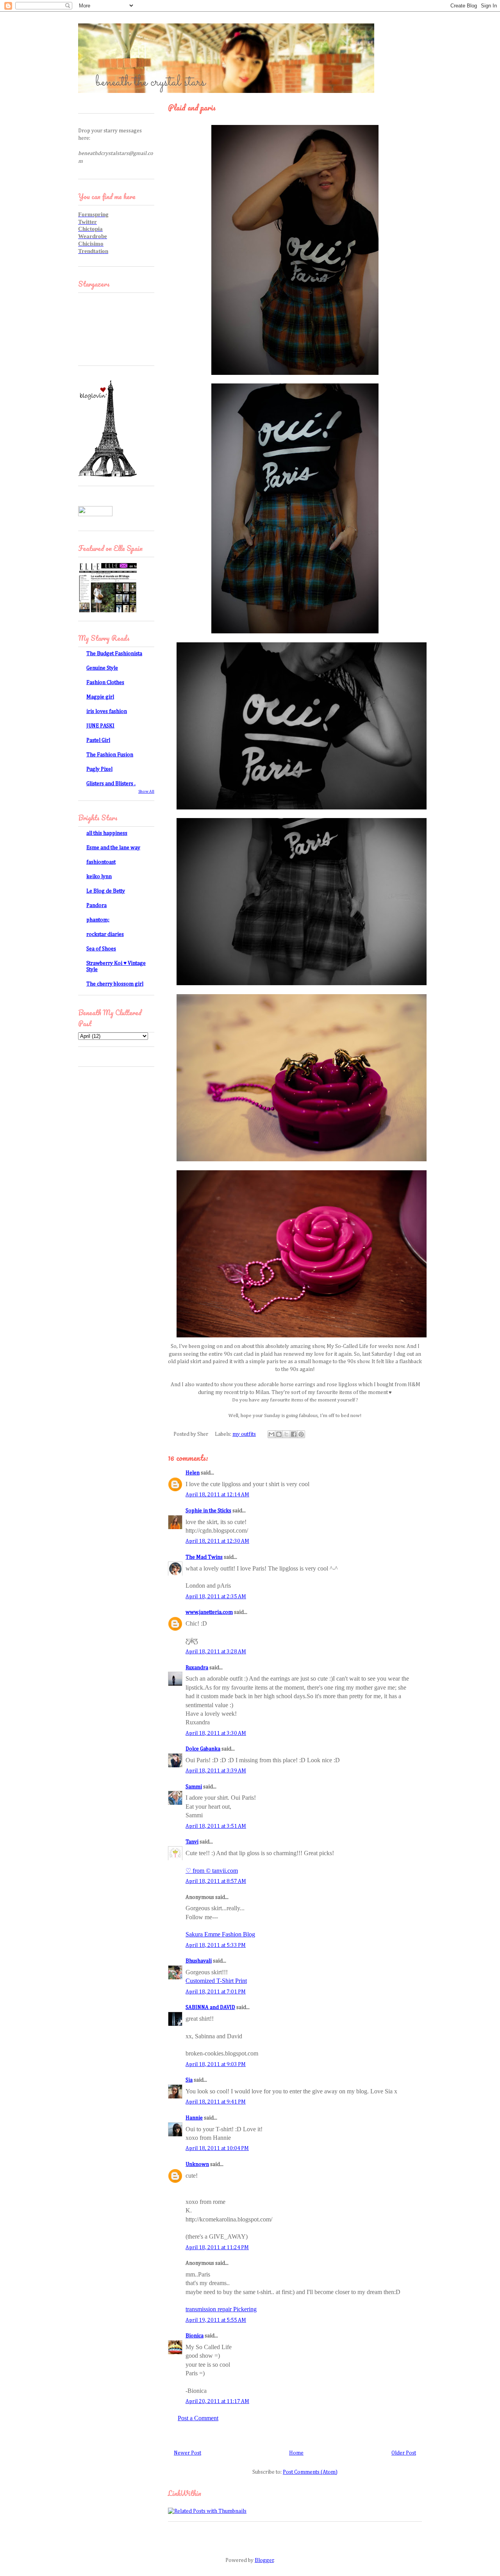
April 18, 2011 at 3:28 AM (216, 1652)
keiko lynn (99, 877)
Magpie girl (100, 697)
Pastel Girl (98, 740)
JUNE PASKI (100, 726)
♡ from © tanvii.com (212, 1871)
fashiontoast (101, 862)
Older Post (404, 2453)
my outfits (244, 1434)
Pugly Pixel (99, 769)
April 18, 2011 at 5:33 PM (216, 1945)
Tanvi (192, 1842)
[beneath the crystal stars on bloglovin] (107, 476)
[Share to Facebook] (294, 1434)
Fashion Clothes (105, 683)
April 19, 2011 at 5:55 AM (216, 2320)
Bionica (195, 2336)
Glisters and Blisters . (111, 784)
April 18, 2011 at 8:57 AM (216, 1881)
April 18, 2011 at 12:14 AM (217, 1495)
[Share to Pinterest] (301, 1434)
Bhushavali (199, 1961)
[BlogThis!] (279, 1434)
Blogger (264, 2560)
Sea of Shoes (101, 949)
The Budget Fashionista (114, 654)
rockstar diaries (105, 934)
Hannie (194, 2118)
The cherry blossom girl (115, 984)
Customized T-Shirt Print (216, 1981)
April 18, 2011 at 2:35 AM (216, 1597)
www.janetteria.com (209, 1612)
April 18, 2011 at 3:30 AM (216, 1733)
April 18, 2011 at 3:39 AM (216, 1771)
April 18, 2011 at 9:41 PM (216, 2102)
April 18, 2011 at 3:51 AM (216, 1826)
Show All (146, 792)
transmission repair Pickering (221, 2309)
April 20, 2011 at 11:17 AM (217, 2401)
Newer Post (187, 2453)
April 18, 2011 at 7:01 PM (216, 1992)
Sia (189, 2080)
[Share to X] (286, 1434)
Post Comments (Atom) (310, 2472)
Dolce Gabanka (203, 1749)
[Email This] (271, 1434)
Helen (193, 1473)
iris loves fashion (107, 711)
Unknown (197, 2164)
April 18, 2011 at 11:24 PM (217, 2248)
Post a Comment (198, 2418)
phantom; (98, 920)
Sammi (194, 1787)
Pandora (96, 906)
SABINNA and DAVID (210, 2007)
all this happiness (107, 833)
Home (296, 2453)
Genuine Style (102, 668)
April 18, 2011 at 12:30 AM (217, 1541)
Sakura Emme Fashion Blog (220, 1934)
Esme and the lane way (113, 848)
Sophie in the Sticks (208, 1511)
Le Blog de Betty (106, 891)
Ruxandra (197, 1668)
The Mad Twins (204, 1557)
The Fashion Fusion (110, 755)
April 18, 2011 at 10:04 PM (217, 2148)
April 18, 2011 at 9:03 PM (216, 2064)
